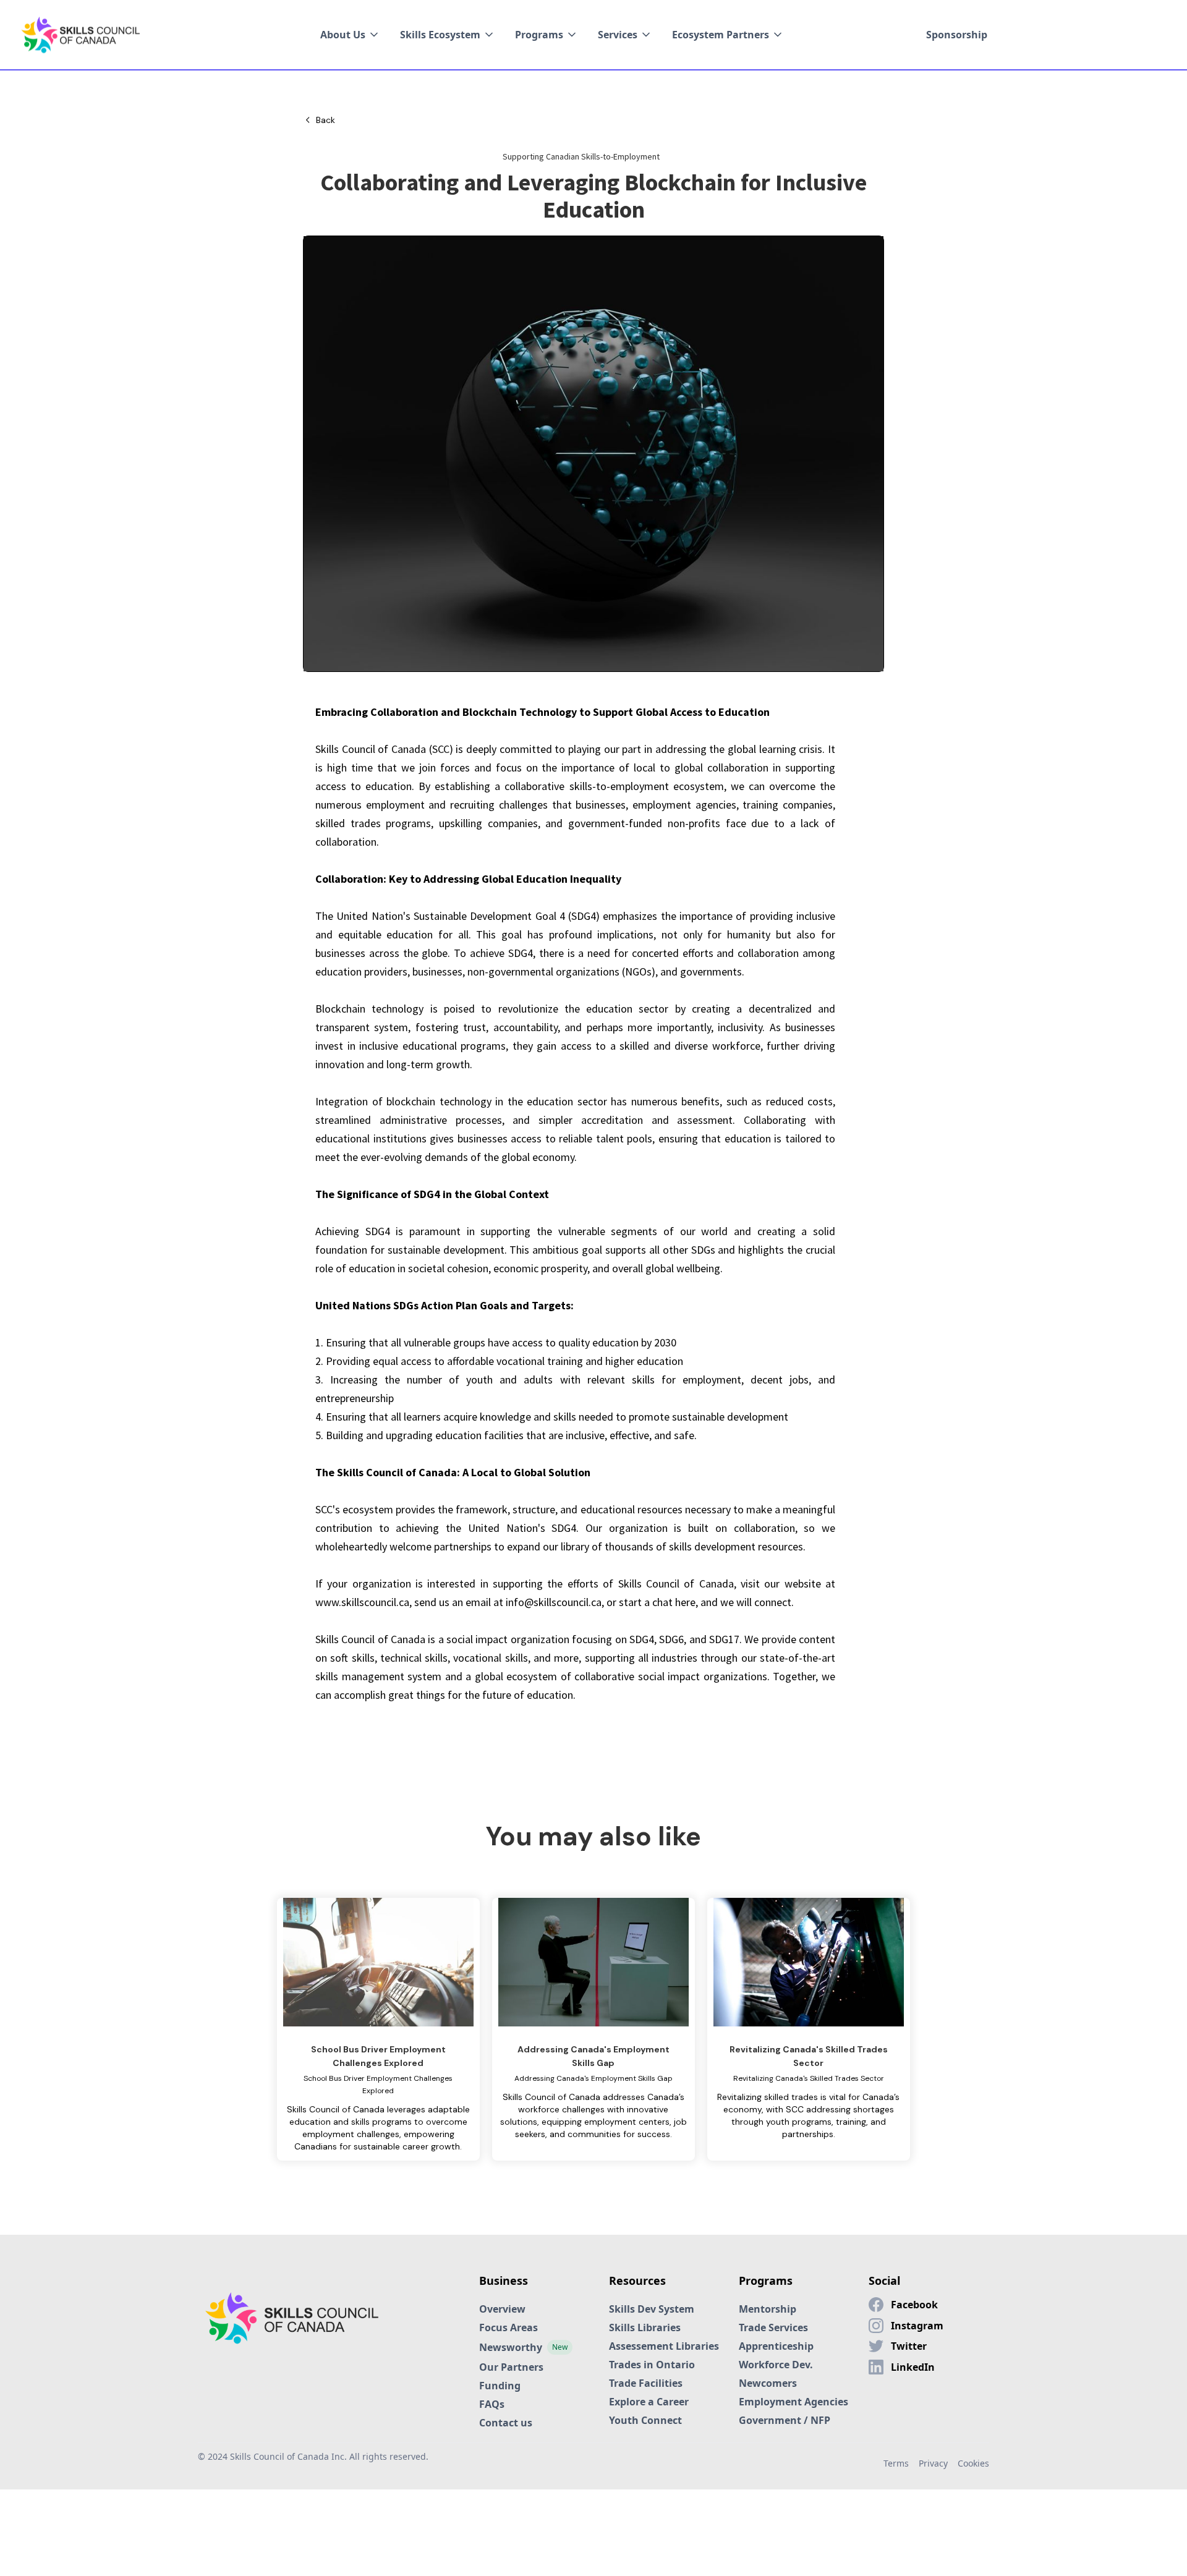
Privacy (933, 2463)
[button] (350, 35)
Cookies (973, 2463)
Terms (896, 2463)
